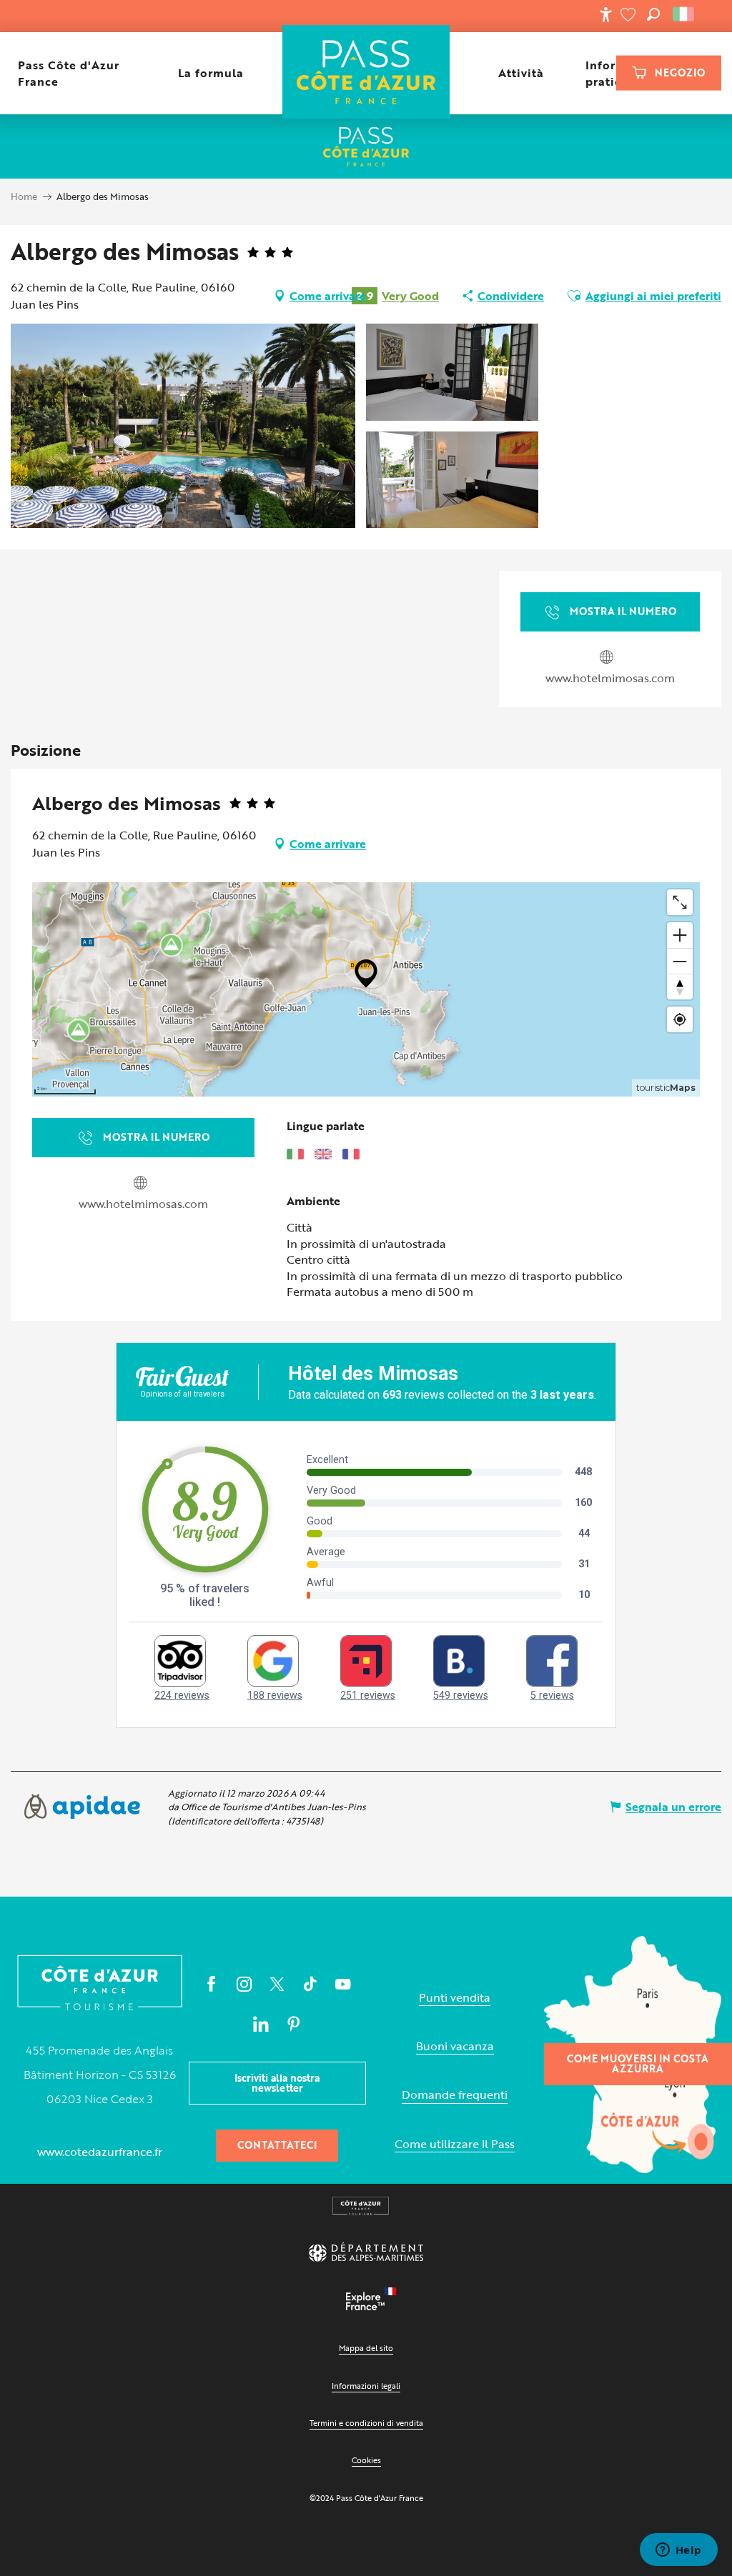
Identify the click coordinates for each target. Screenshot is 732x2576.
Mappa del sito (366, 2348)
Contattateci (277, 2145)
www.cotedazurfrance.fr (100, 2152)
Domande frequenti (455, 2095)
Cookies (366, 2460)
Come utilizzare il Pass (455, 2144)
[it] (684, 14)
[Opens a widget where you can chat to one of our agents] (678, 2551)
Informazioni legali (366, 2386)
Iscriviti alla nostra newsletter (277, 2083)
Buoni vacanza (455, 2046)
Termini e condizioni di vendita (366, 2423)
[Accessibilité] (605, 14)
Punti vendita (455, 1998)
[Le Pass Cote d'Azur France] (366, 73)
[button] (653, 14)
